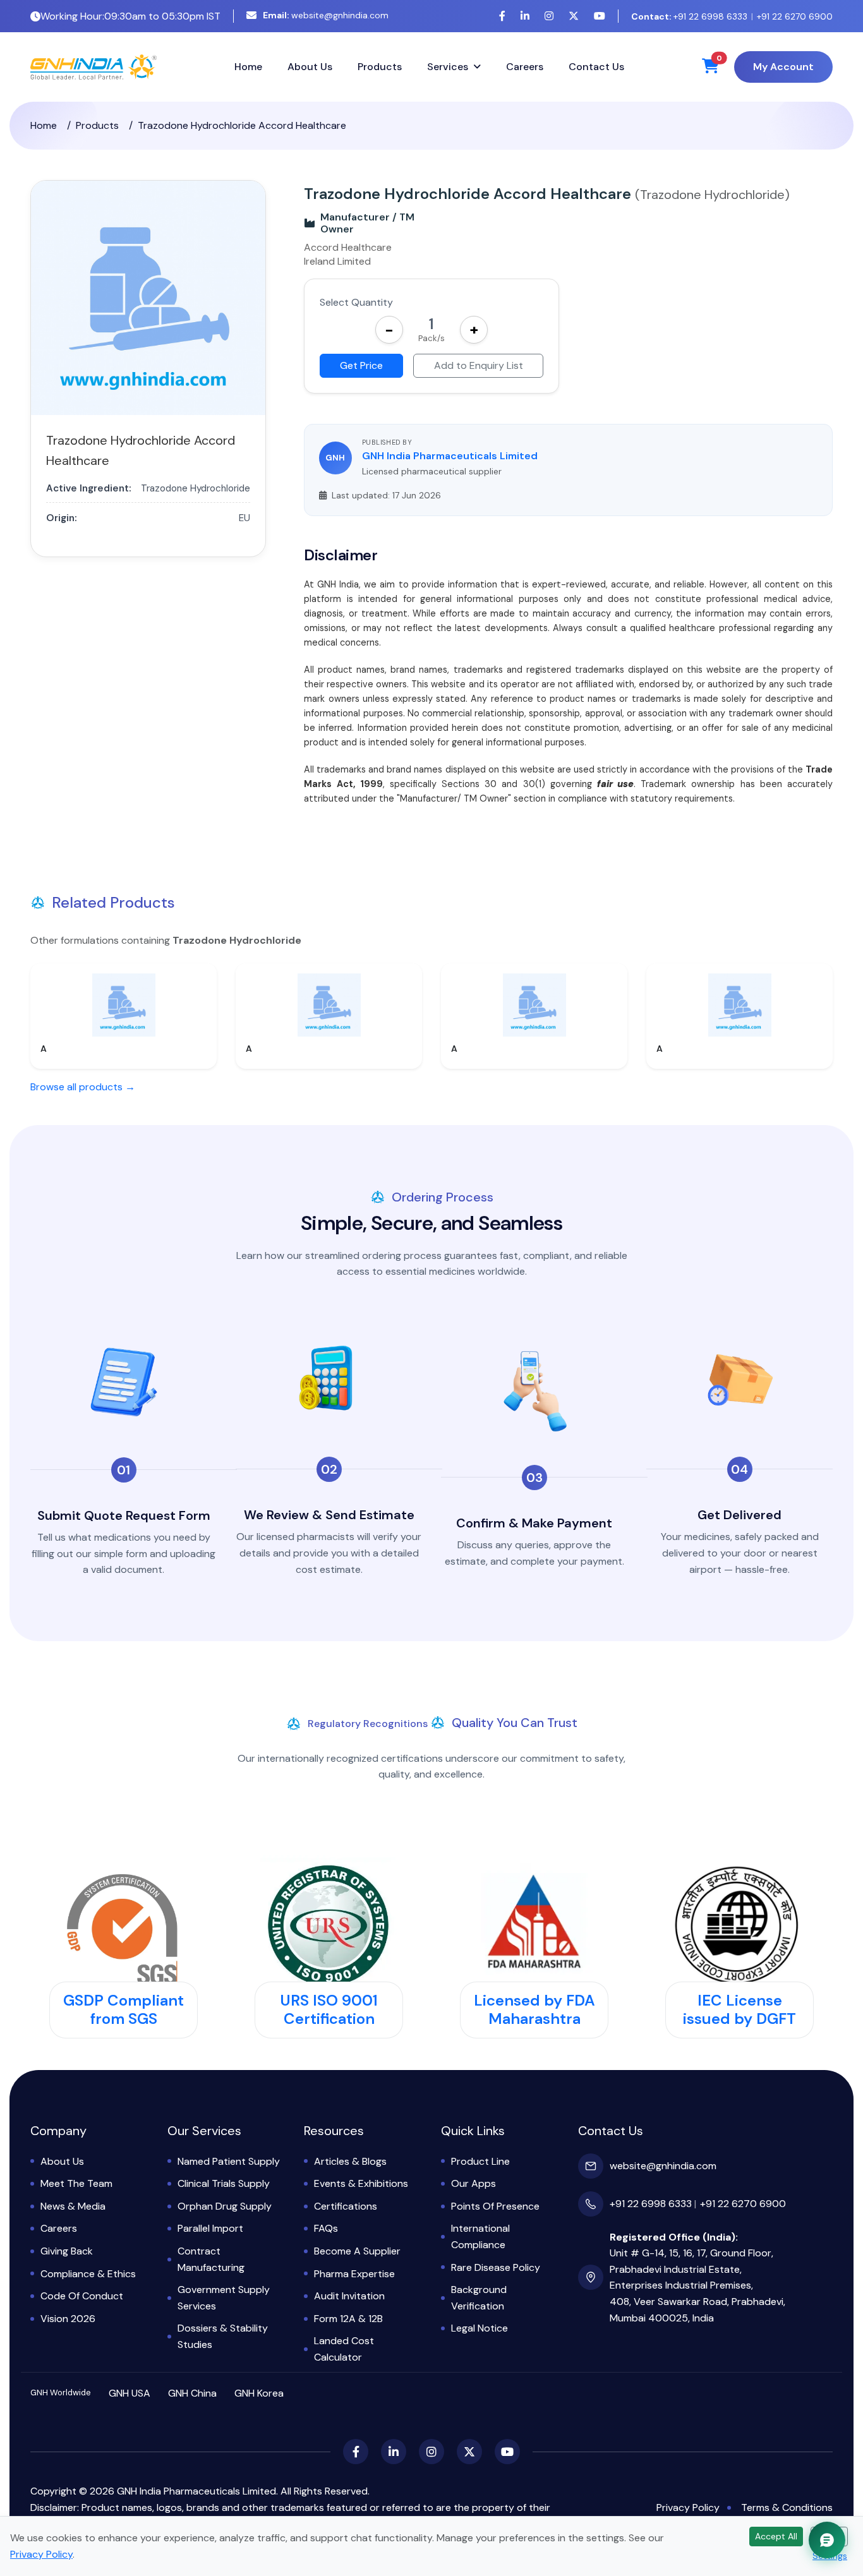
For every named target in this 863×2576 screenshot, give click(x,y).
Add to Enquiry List (479, 365)
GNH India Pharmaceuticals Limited (450, 456)
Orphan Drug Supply (225, 2206)
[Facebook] (502, 16)
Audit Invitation (349, 2296)
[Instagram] (549, 16)
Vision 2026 (68, 2319)
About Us (310, 67)
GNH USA (130, 2393)
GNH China (192, 2393)
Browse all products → (83, 1087)
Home (248, 67)
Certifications (346, 2206)
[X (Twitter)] (574, 16)
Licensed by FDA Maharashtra (534, 2009)
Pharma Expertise (354, 2274)
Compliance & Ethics (88, 2274)
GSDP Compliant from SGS (124, 2009)
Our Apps (474, 2183)
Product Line (480, 2161)
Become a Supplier (357, 2251)
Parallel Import (210, 2228)
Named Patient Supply (229, 2161)
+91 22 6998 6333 (689, 16)
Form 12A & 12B (348, 2319)
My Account (783, 67)
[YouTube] (600, 16)
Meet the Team (76, 2183)
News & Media (73, 2206)
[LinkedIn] (525, 16)
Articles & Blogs (350, 2161)
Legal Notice (480, 2328)
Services (448, 67)
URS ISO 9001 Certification (329, 2009)
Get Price (361, 365)
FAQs (326, 2228)
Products (380, 67)
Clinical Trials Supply (224, 2183)
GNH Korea (259, 2393)
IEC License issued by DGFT (739, 2009)
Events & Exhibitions (361, 2183)
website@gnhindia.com (326, 15)
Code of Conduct (82, 2296)
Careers (525, 67)
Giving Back (67, 2251)
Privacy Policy (688, 2507)
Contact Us (596, 67)
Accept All (776, 2536)
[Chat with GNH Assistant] (827, 2540)
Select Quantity (356, 302)
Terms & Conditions (787, 2507)
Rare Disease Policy (496, 2267)
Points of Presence (495, 2206)
